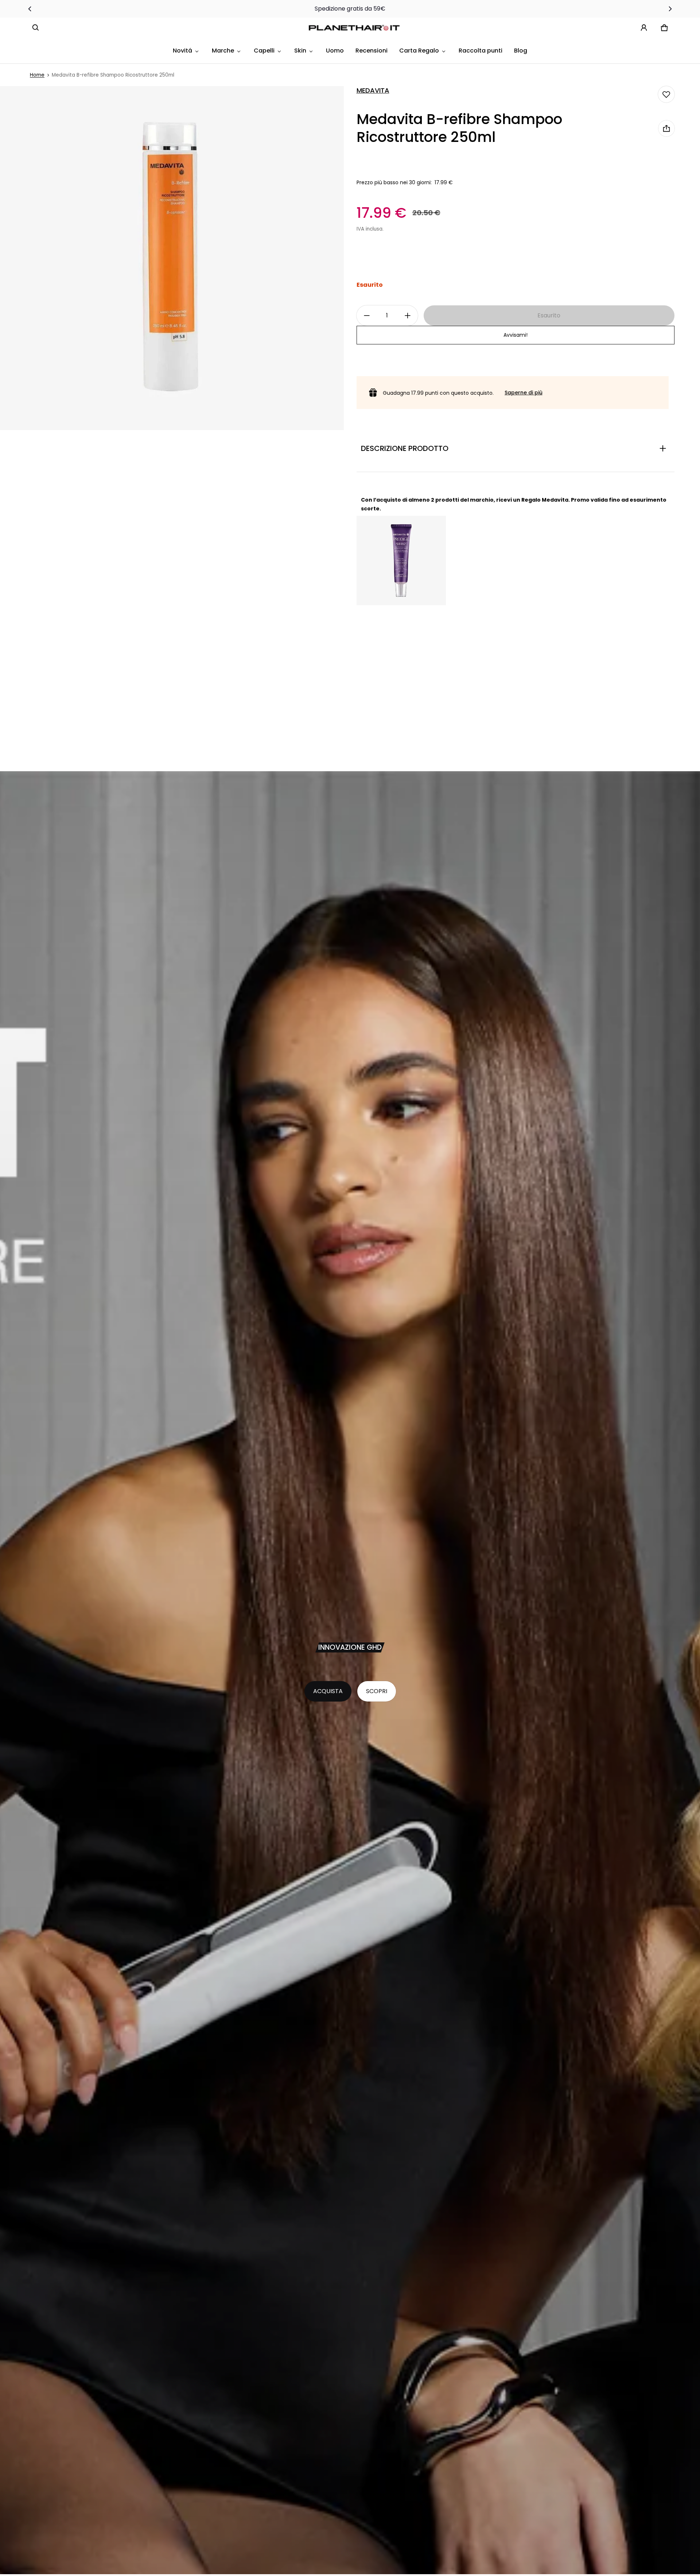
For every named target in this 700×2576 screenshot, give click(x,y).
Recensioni (372, 51)
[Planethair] (356, 28)
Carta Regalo (419, 51)
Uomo (335, 51)
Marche (223, 51)
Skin (300, 51)
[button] (36, 28)
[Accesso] (644, 28)
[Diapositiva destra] (670, 9)
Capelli (264, 51)
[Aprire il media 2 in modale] (172, 258)
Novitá (182, 51)
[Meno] (367, 316)
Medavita (373, 90)
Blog (521, 51)
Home (37, 75)
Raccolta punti (481, 51)
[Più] (408, 316)
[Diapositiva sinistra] (30, 9)
